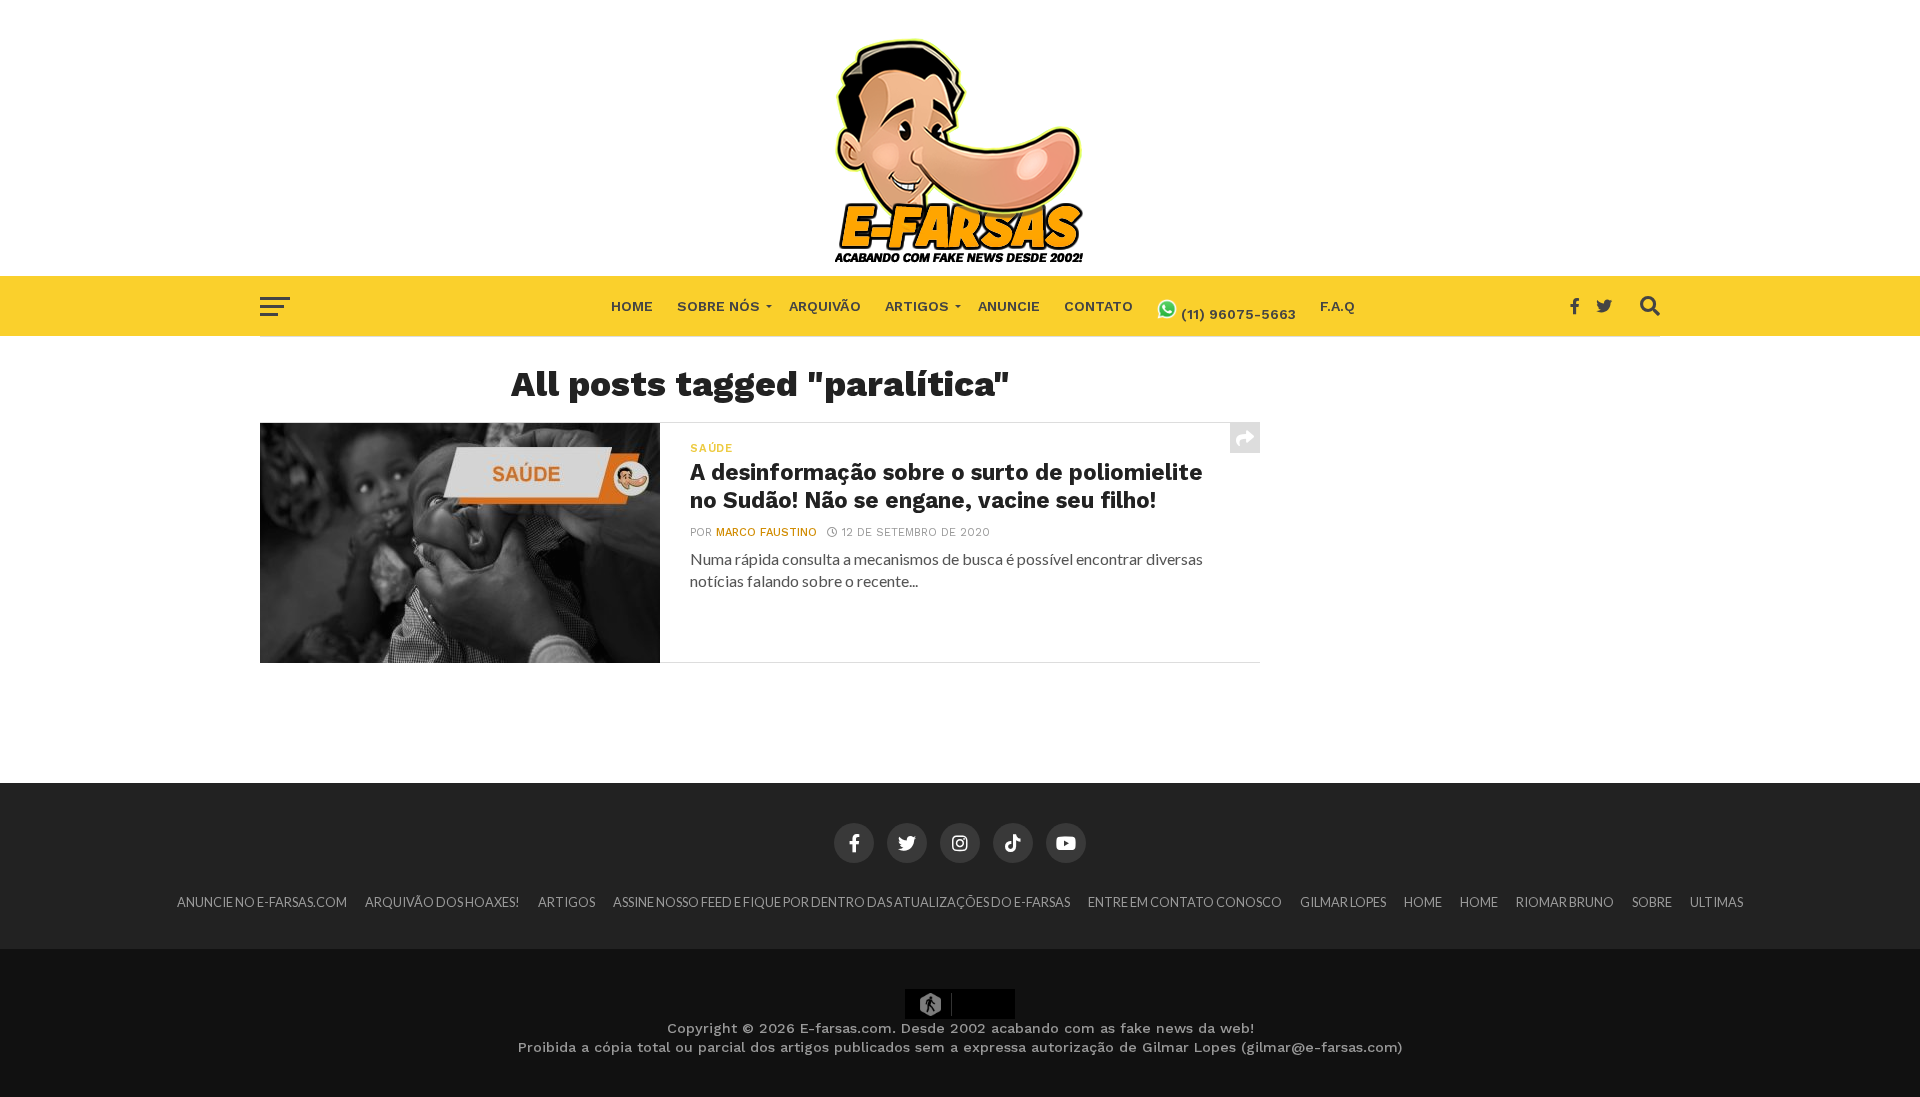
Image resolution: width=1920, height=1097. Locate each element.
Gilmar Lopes (1343, 902)
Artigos (917, 306)
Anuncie (1009, 306)
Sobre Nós (718, 306)
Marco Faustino (766, 532)
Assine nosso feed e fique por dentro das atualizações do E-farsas (841, 902)
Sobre (1652, 902)
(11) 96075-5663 (1236, 314)
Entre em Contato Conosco (1185, 902)
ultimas (1716, 902)
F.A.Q (1337, 306)
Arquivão (825, 306)
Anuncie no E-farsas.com (262, 902)
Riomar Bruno (1565, 902)
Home (632, 306)
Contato (1098, 306)
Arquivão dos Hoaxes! (442, 902)
